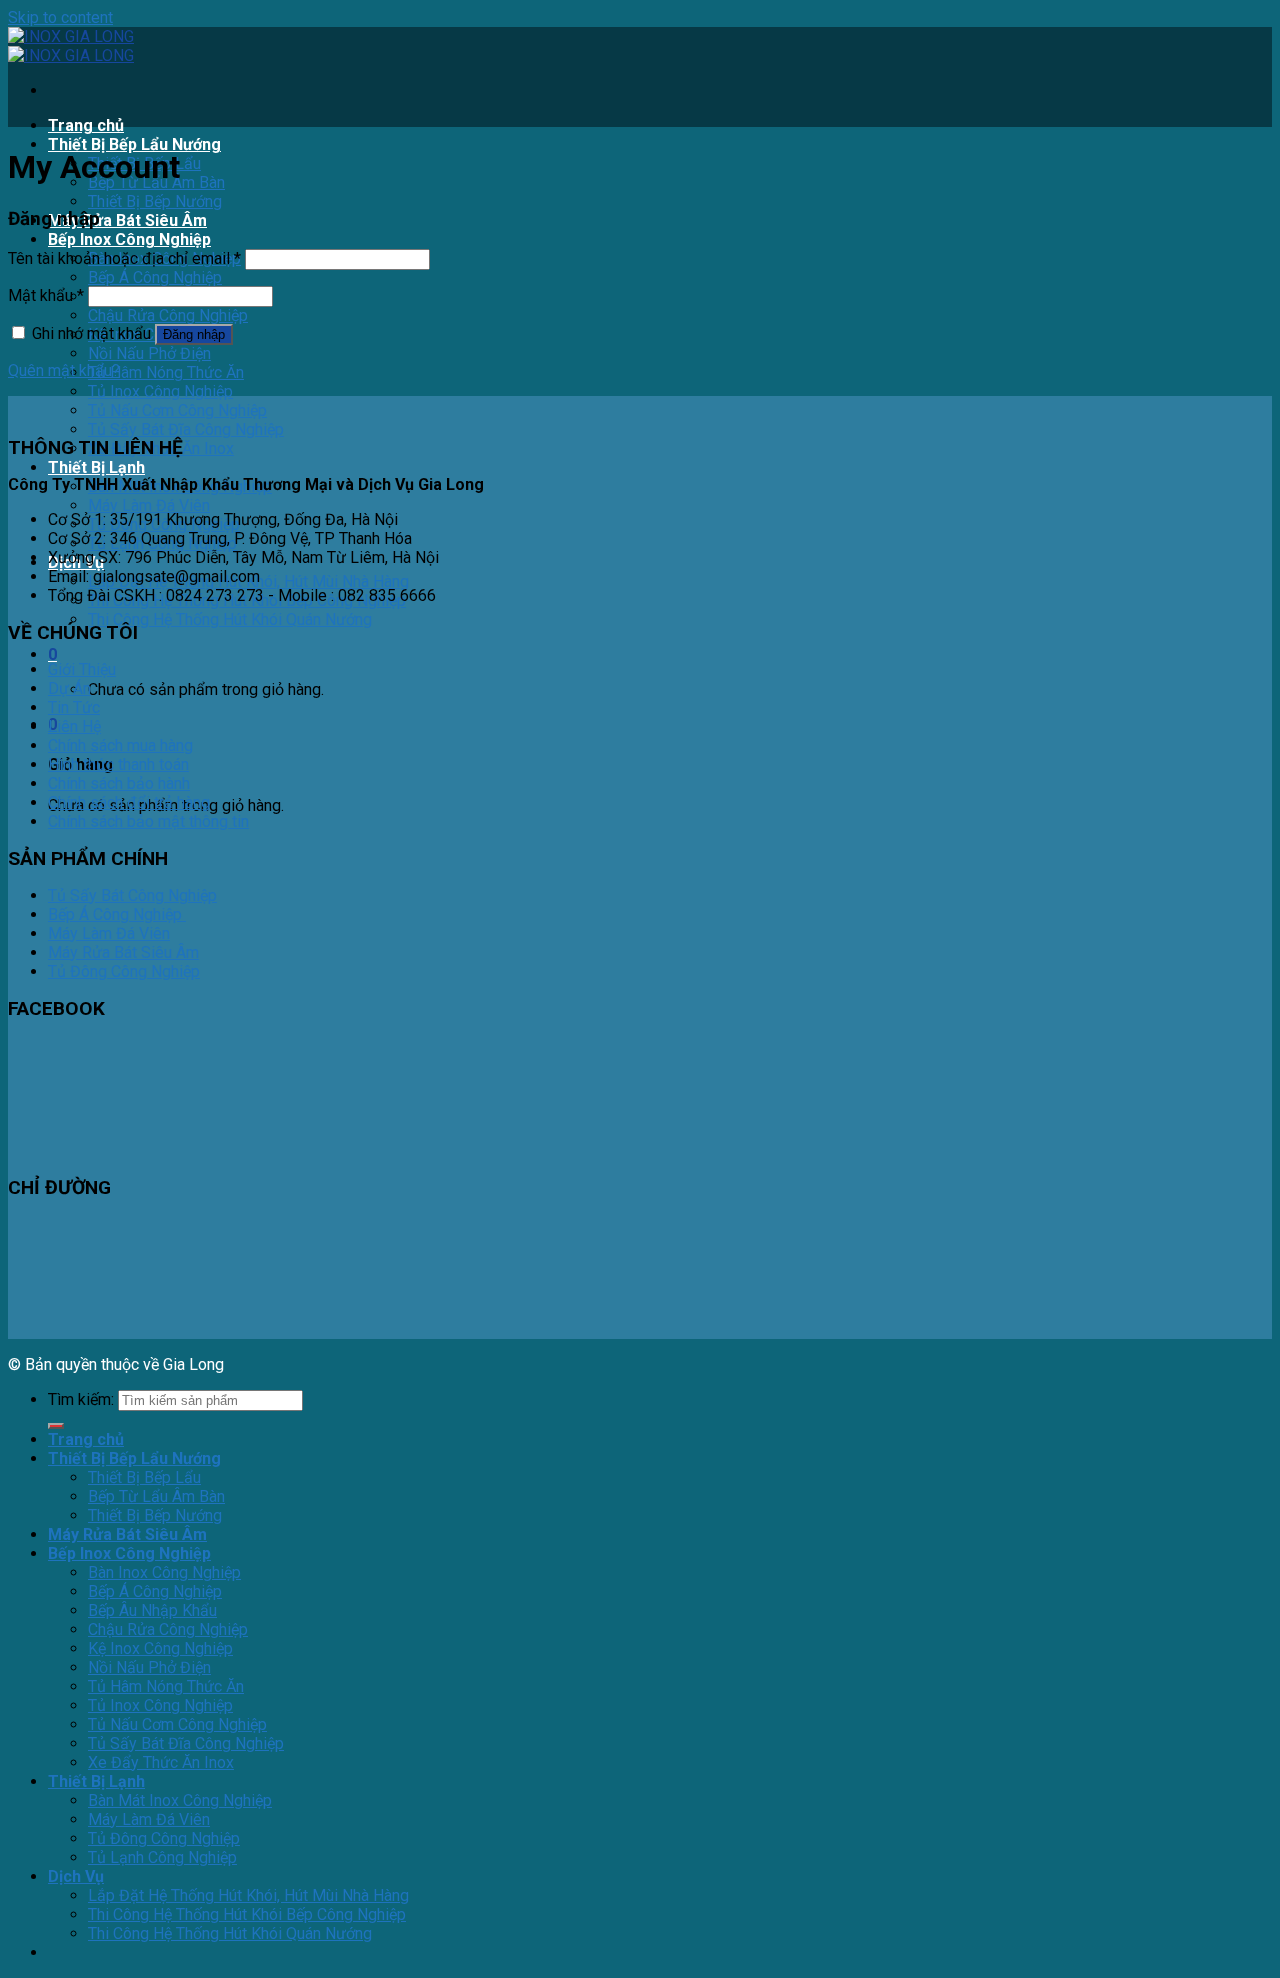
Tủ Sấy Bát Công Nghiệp (132, 895)
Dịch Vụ (76, 1876)
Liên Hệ (74, 726)
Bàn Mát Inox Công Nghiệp (180, 1800)
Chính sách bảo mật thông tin (148, 821)
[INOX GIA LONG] (71, 46)
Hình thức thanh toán (118, 764)
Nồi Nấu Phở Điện (149, 353)
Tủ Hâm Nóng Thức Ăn (166, 372)
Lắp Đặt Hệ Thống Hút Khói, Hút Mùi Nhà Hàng (248, 1895)
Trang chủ (86, 125)
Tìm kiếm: (81, 1399)
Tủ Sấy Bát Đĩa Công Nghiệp (186, 429)
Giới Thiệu (82, 669)
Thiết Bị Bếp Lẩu (144, 1477)
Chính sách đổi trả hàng (129, 802)
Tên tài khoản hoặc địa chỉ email (124, 258)
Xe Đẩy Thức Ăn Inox (161, 1762)
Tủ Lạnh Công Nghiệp (162, 1857)
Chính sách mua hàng (120, 745)
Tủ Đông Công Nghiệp (124, 971)
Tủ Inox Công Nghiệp (160, 391)
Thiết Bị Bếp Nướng (155, 201)
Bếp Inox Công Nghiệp (129, 239)
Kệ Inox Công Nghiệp (160, 1648)
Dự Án (69, 688)
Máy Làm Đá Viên (149, 505)
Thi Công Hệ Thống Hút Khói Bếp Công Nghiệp (247, 1914)
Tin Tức (74, 707)
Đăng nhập (194, 334)
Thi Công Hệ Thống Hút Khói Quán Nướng (230, 619)
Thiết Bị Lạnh (96, 467)
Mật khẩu (46, 295)
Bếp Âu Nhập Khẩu (152, 1610)
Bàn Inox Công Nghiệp (164, 1572)
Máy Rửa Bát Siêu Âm (127, 220)
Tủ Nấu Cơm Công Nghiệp (177, 410)
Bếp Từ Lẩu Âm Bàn (156, 1496)
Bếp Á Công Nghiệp (155, 277)
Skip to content (60, 17)
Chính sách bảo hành (119, 783)
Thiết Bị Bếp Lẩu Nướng (134, 144)
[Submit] (56, 1426)
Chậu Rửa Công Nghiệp (168, 315)
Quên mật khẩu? (64, 370)
